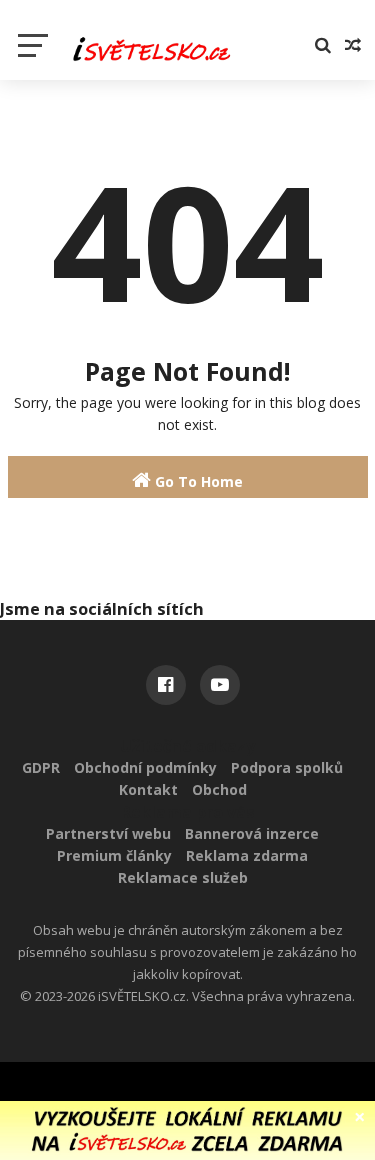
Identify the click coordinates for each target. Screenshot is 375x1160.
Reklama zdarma (247, 855)
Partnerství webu (108, 833)
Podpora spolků (287, 767)
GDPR (41, 767)
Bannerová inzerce (252, 833)
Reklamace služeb (183, 877)
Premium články (114, 855)
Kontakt (148, 789)
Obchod (219, 789)
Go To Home (197, 481)
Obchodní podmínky (145, 767)
